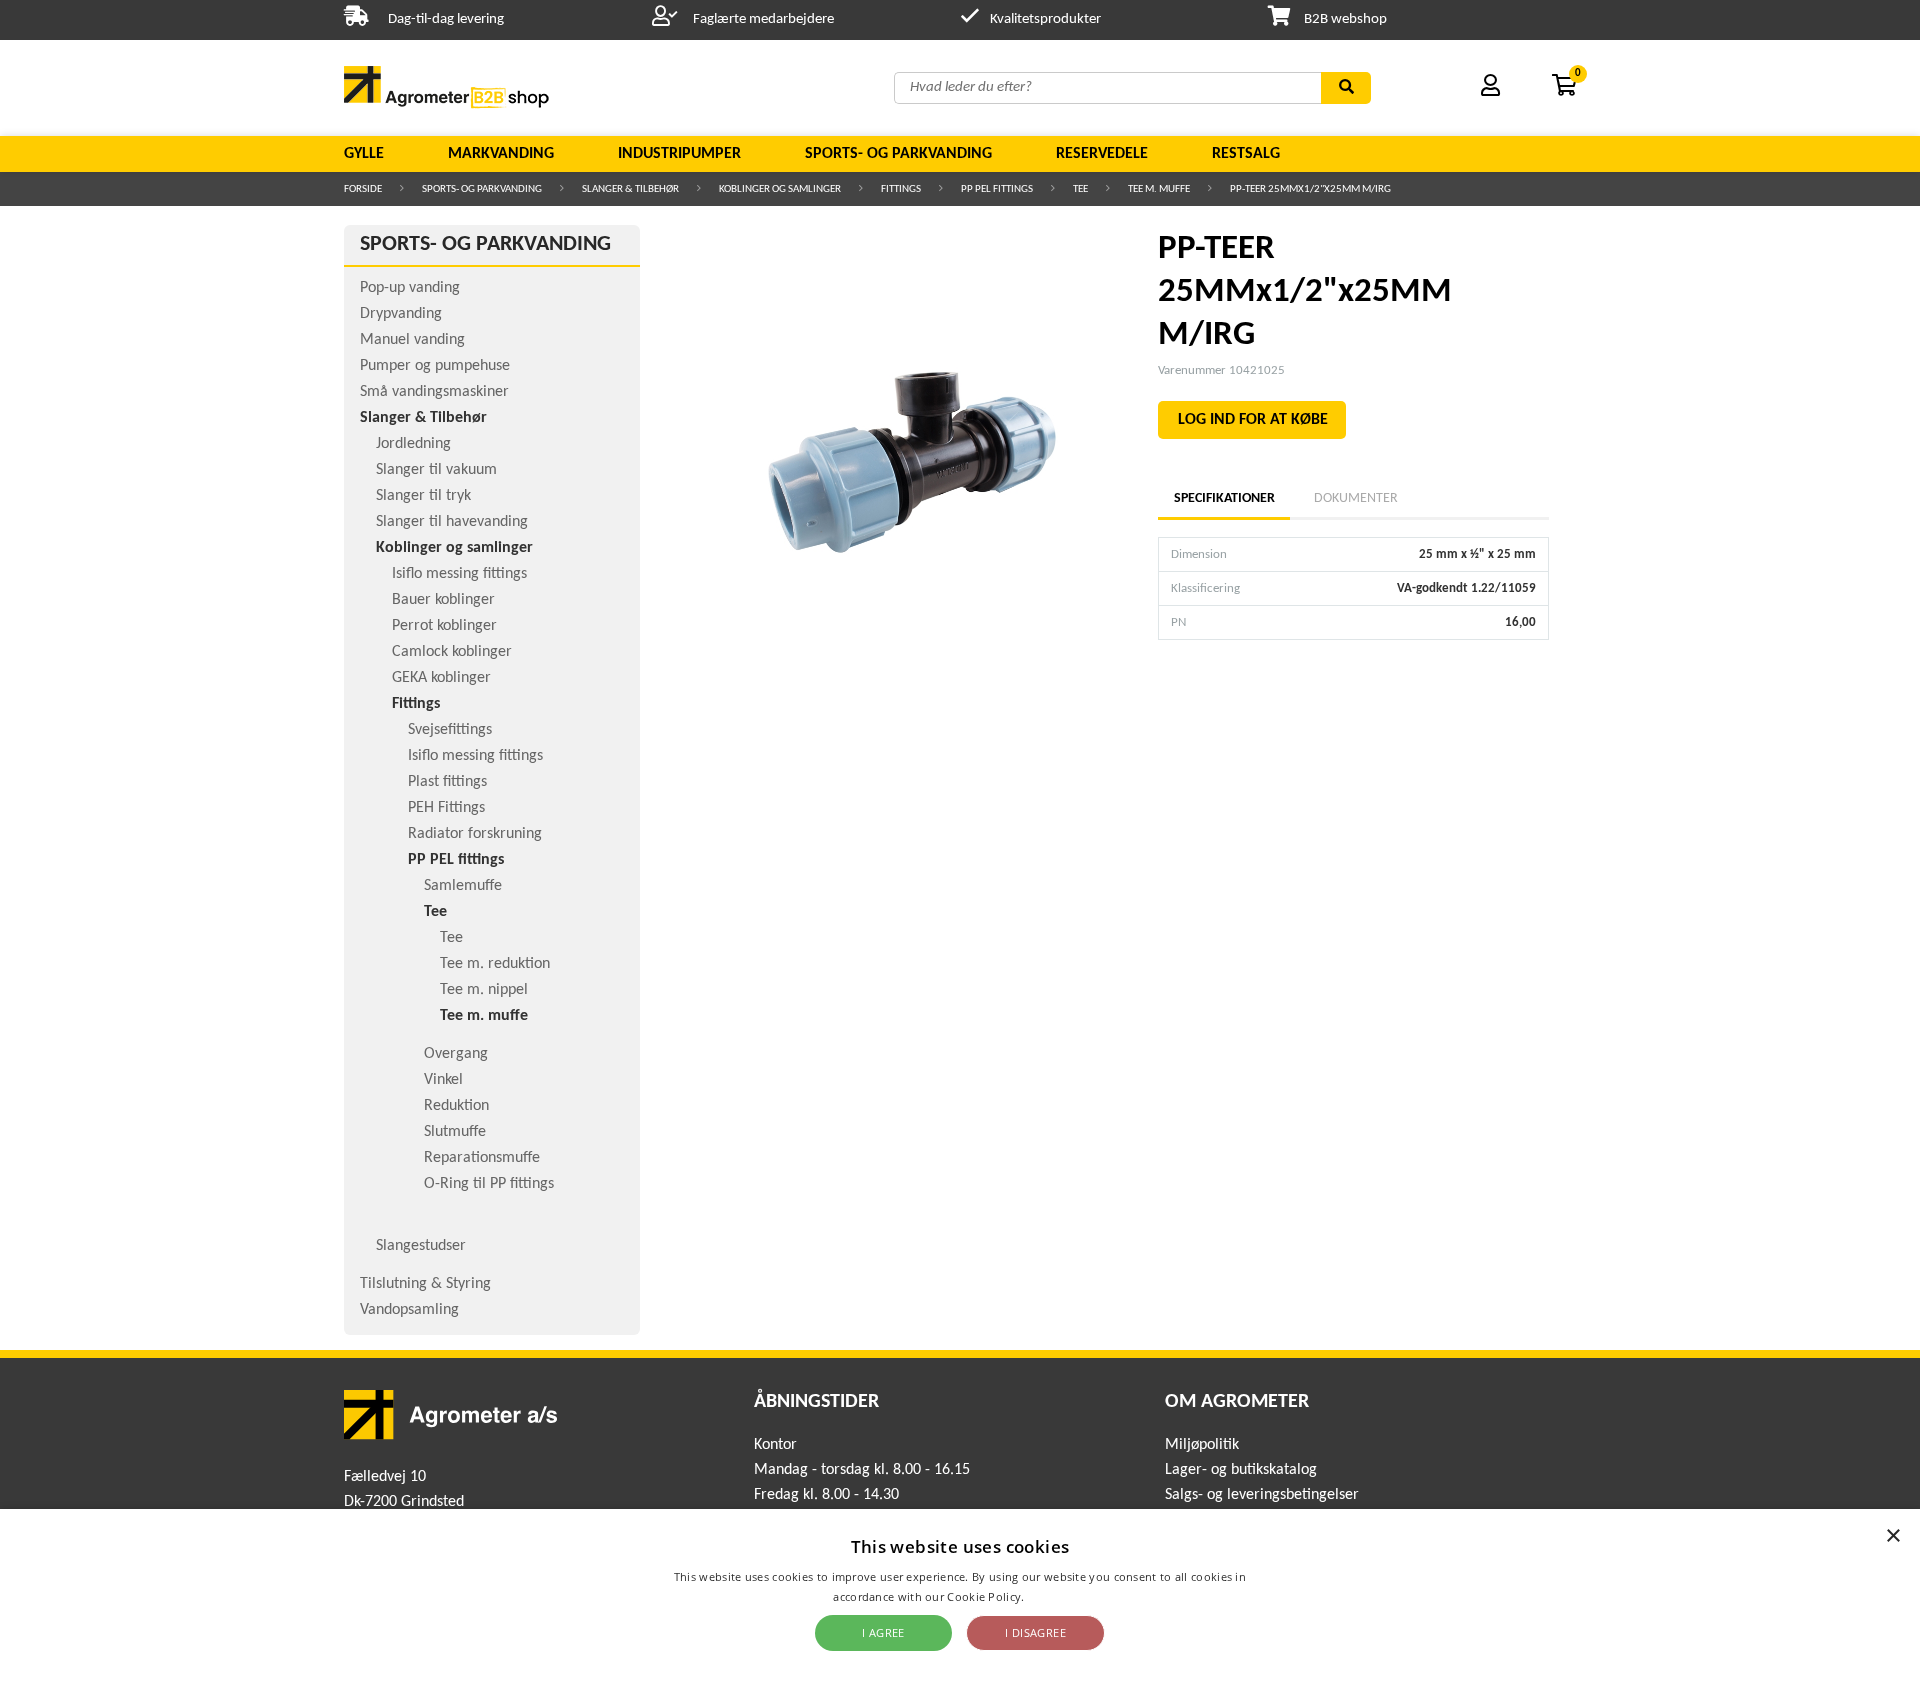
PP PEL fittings (997, 189)
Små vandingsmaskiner (434, 392)
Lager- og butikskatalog (1241, 1470)
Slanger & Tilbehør (630, 189)
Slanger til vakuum (436, 470)
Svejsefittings (450, 730)
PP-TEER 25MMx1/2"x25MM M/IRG (1310, 189)
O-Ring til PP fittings (489, 1184)
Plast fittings (447, 782)
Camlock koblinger (452, 652)
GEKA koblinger (441, 678)
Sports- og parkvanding (898, 154)
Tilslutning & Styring (425, 1284)
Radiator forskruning (475, 834)
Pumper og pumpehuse (435, 366)
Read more (1057, 1596)
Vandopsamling (409, 1310)
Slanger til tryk (423, 496)
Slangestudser (421, 1246)
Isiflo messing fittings (459, 574)
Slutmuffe (455, 1132)
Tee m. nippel (484, 990)
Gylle (364, 154)
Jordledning (413, 444)
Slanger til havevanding (452, 522)
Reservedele (1102, 154)
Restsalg (1246, 154)
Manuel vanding (412, 340)
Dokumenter (1356, 498)
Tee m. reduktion (495, 964)
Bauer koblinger (443, 600)
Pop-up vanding (410, 288)
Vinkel (443, 1080)
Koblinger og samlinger (780, 189)
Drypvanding (401, 314)
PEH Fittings (446, 808)
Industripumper (679, 154)
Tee (1080, 189)
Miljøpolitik (1202, 1445)
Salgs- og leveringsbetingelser (1262, 1495)
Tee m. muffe (1159, 189)
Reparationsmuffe (482, 1158)
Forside (363, 189)
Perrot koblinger (444, 626)
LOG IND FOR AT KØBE (1253, 420)
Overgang (456, 1054)
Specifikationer (1224, 498)
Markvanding (501, 154)
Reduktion (456, 1106)
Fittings (901, 189)
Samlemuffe (463, 886)
